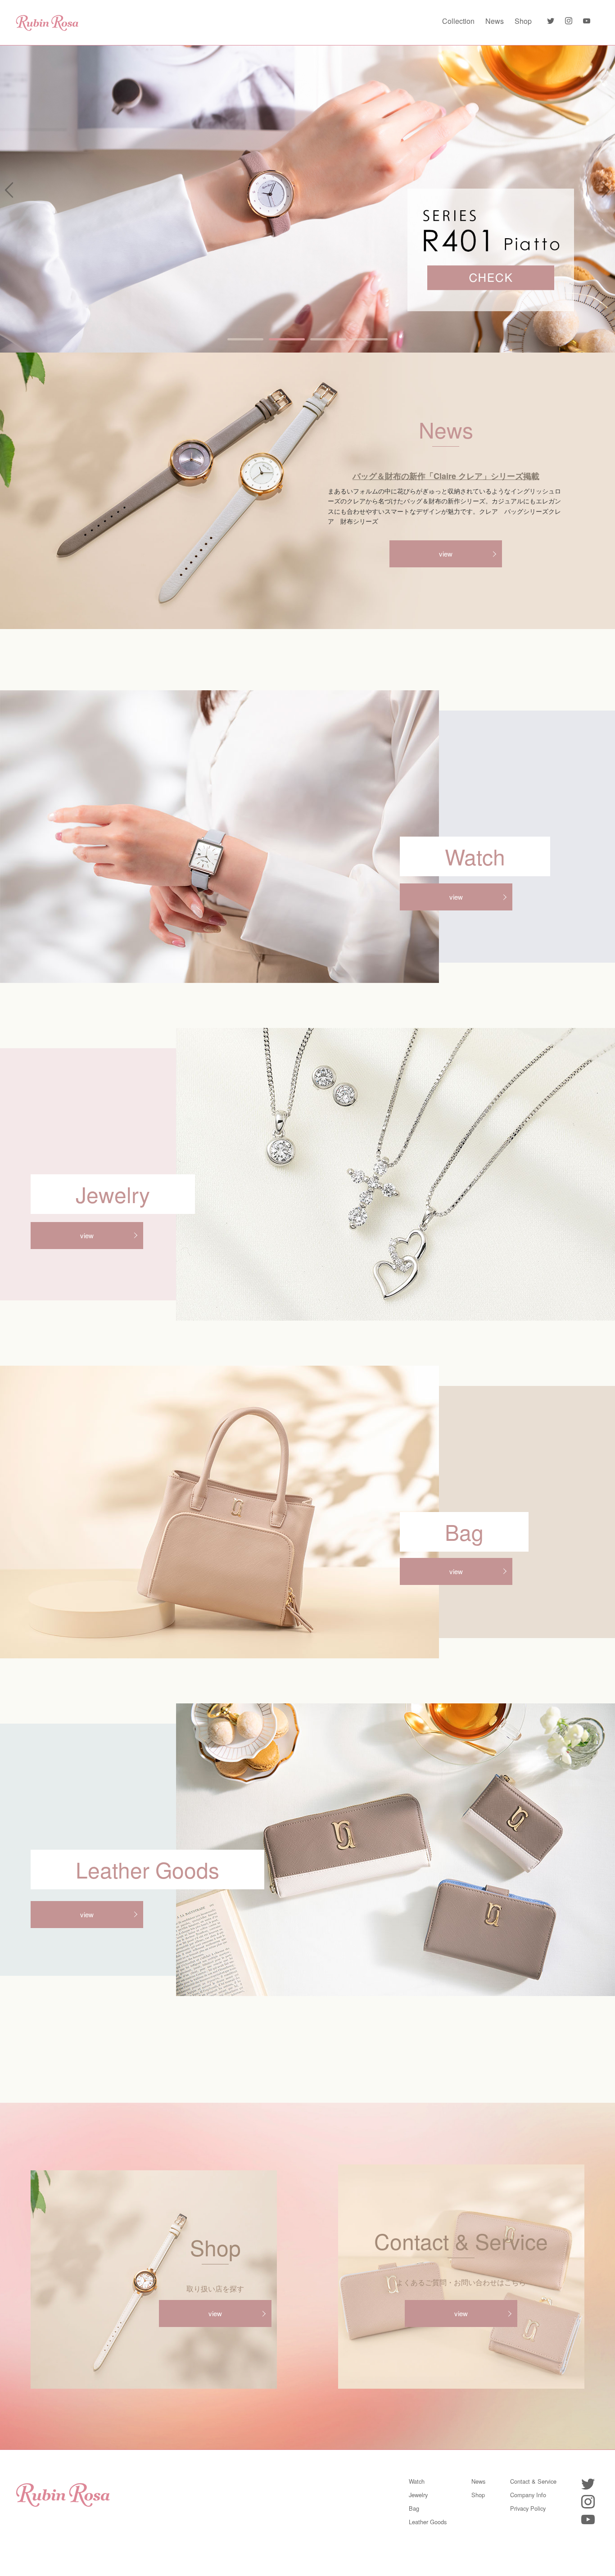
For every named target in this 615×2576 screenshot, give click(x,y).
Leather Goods (428, 2522)
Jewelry (418, 2495)
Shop (523, 21)
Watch (417, 2481)
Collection (458, 21)
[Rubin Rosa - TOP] (47, 21)
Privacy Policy (528, 2508)
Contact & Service (533, 2481)
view (446, 554)
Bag (414, 2508)
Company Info (528, 2495)
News (495, 21)
